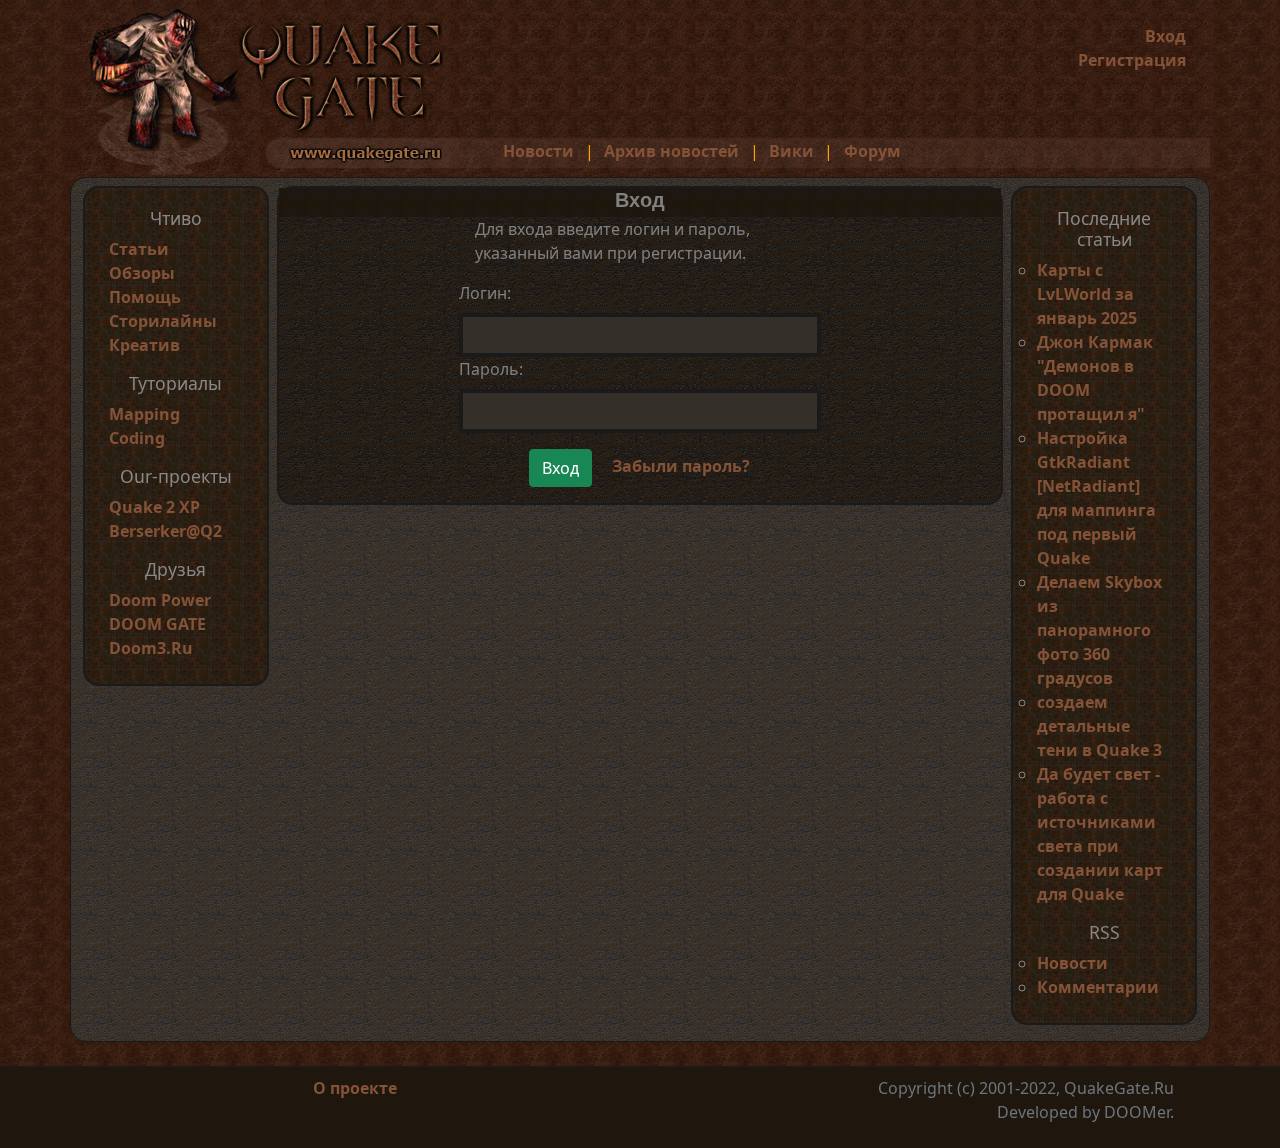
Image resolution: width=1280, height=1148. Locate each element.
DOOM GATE (157, 624)
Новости (538, 151)
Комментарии (1098, 987)
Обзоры (142, 273)
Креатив (144, 345)
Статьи (139, 249)
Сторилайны (163, 321)
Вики (791, 151)
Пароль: (491, 369)
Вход (1165, 36)
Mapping (144, 414)
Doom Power (160, 600)
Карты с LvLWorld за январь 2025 (1087, 294)
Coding (137, 438)
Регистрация (1132, 60)
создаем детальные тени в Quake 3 (1099, 726)
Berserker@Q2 (165, 531)
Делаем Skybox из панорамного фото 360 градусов (1099, 630)
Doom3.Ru (151, 648)
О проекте (355, 1088)
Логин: (485, 293)
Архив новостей (671, 151)
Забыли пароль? (681, 466)
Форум (872, 151)
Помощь (145, 297)
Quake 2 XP (154, 507)
